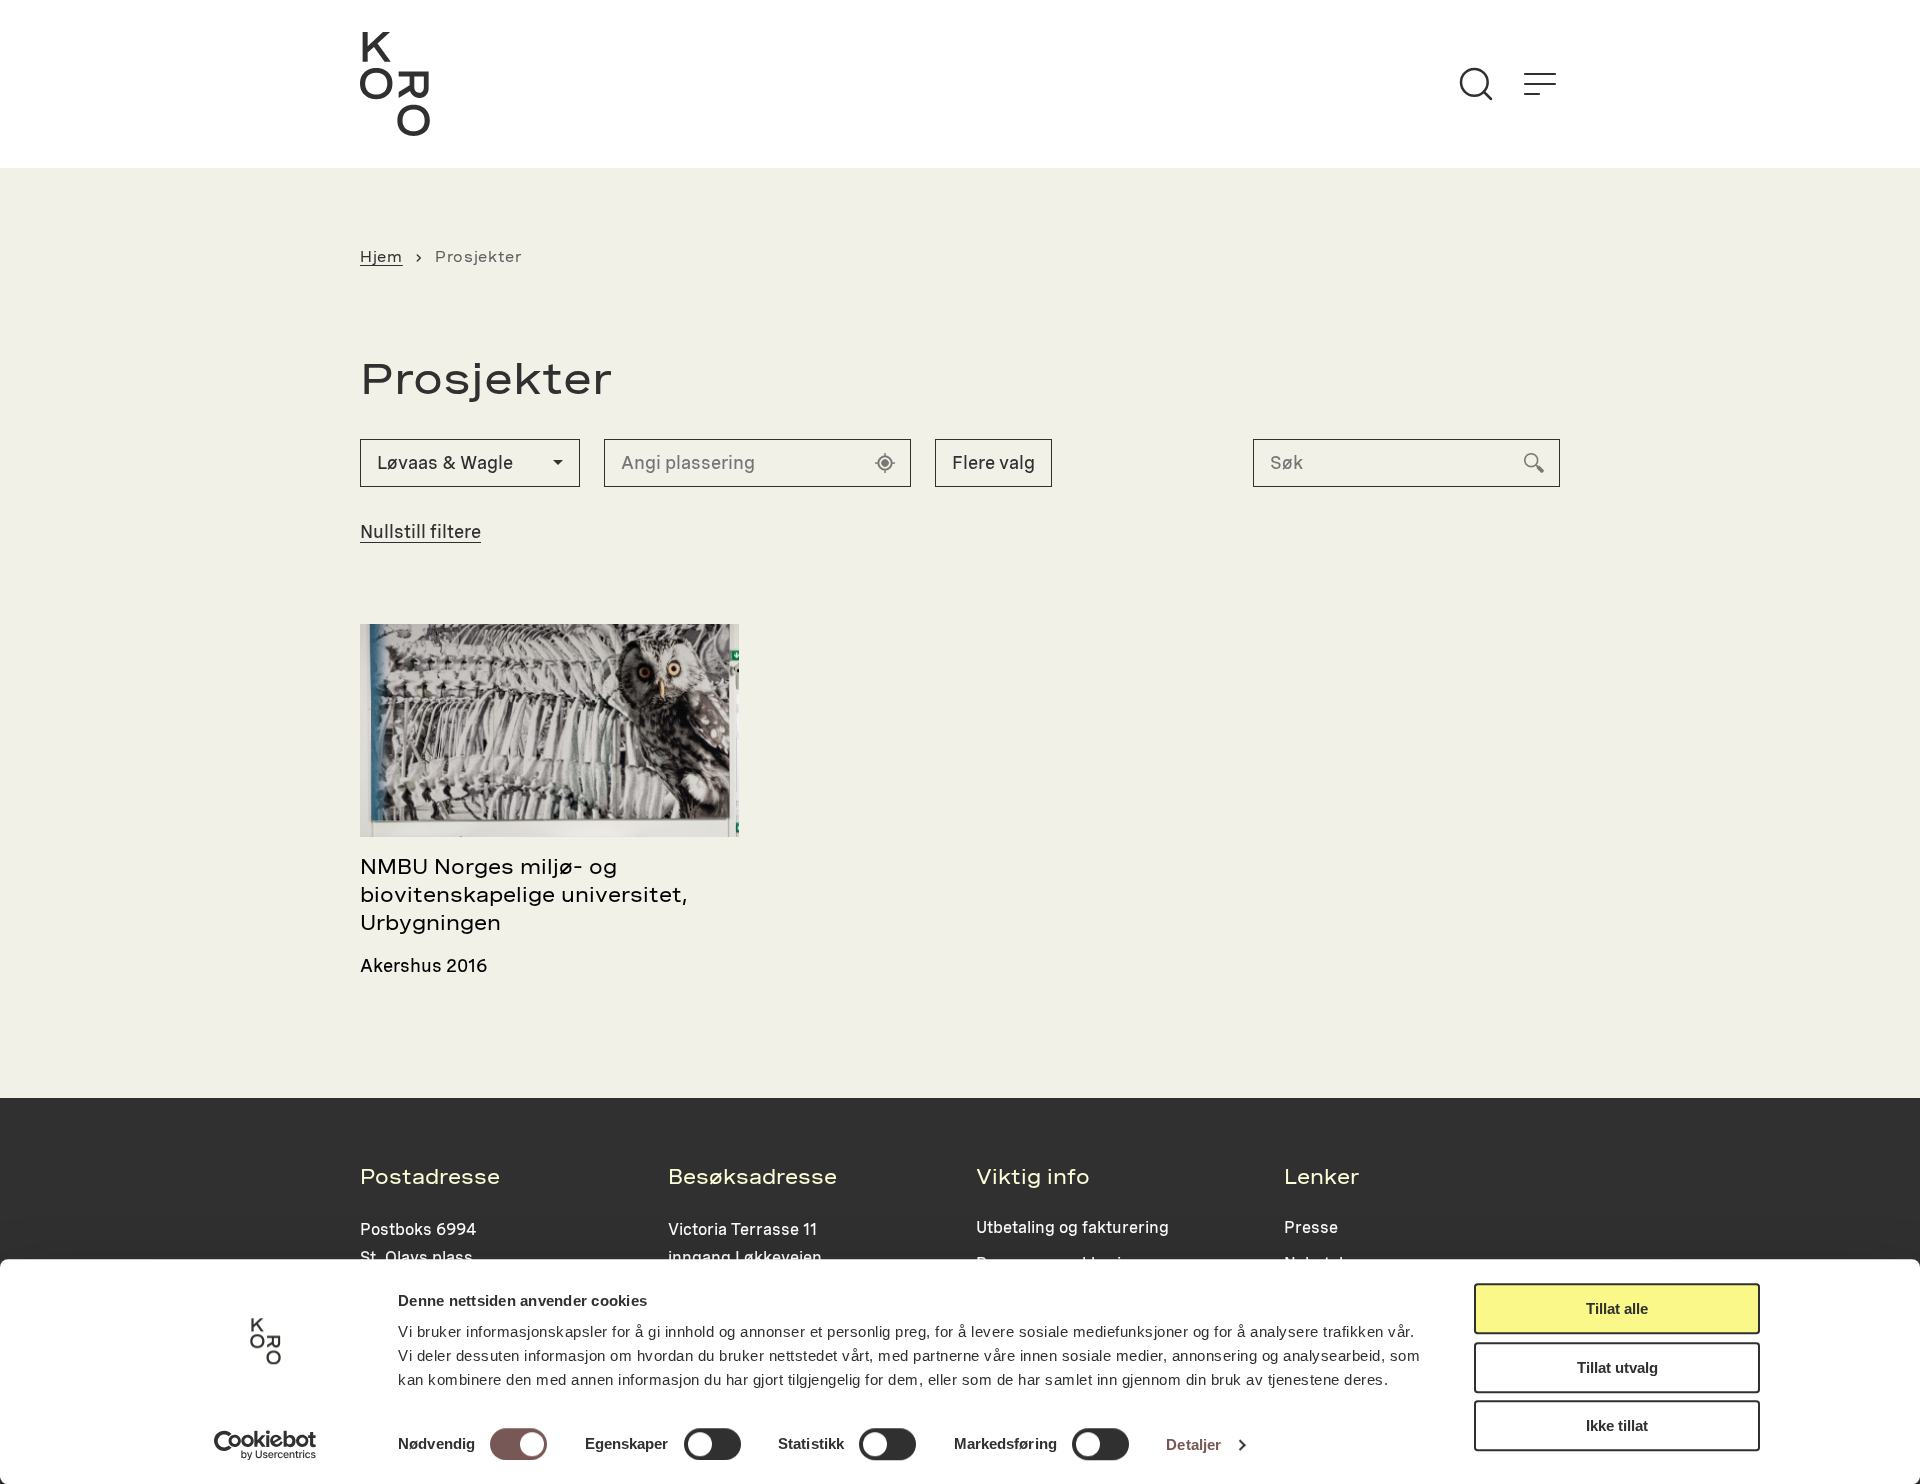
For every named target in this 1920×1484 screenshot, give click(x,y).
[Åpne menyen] (1540, 84)
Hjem (381, 257)
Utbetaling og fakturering (1072, 1227)
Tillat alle (1617, 1308)
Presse (1311, 1227)
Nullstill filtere (420, 531)
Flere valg (993, 462)
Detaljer (1193, 1444)
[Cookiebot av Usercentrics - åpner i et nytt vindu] (265, 1445)
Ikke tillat (1617, 1425)
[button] (470, 463)
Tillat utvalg (1617, 1367)
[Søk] (1476, 84)
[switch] (712, 1444)
